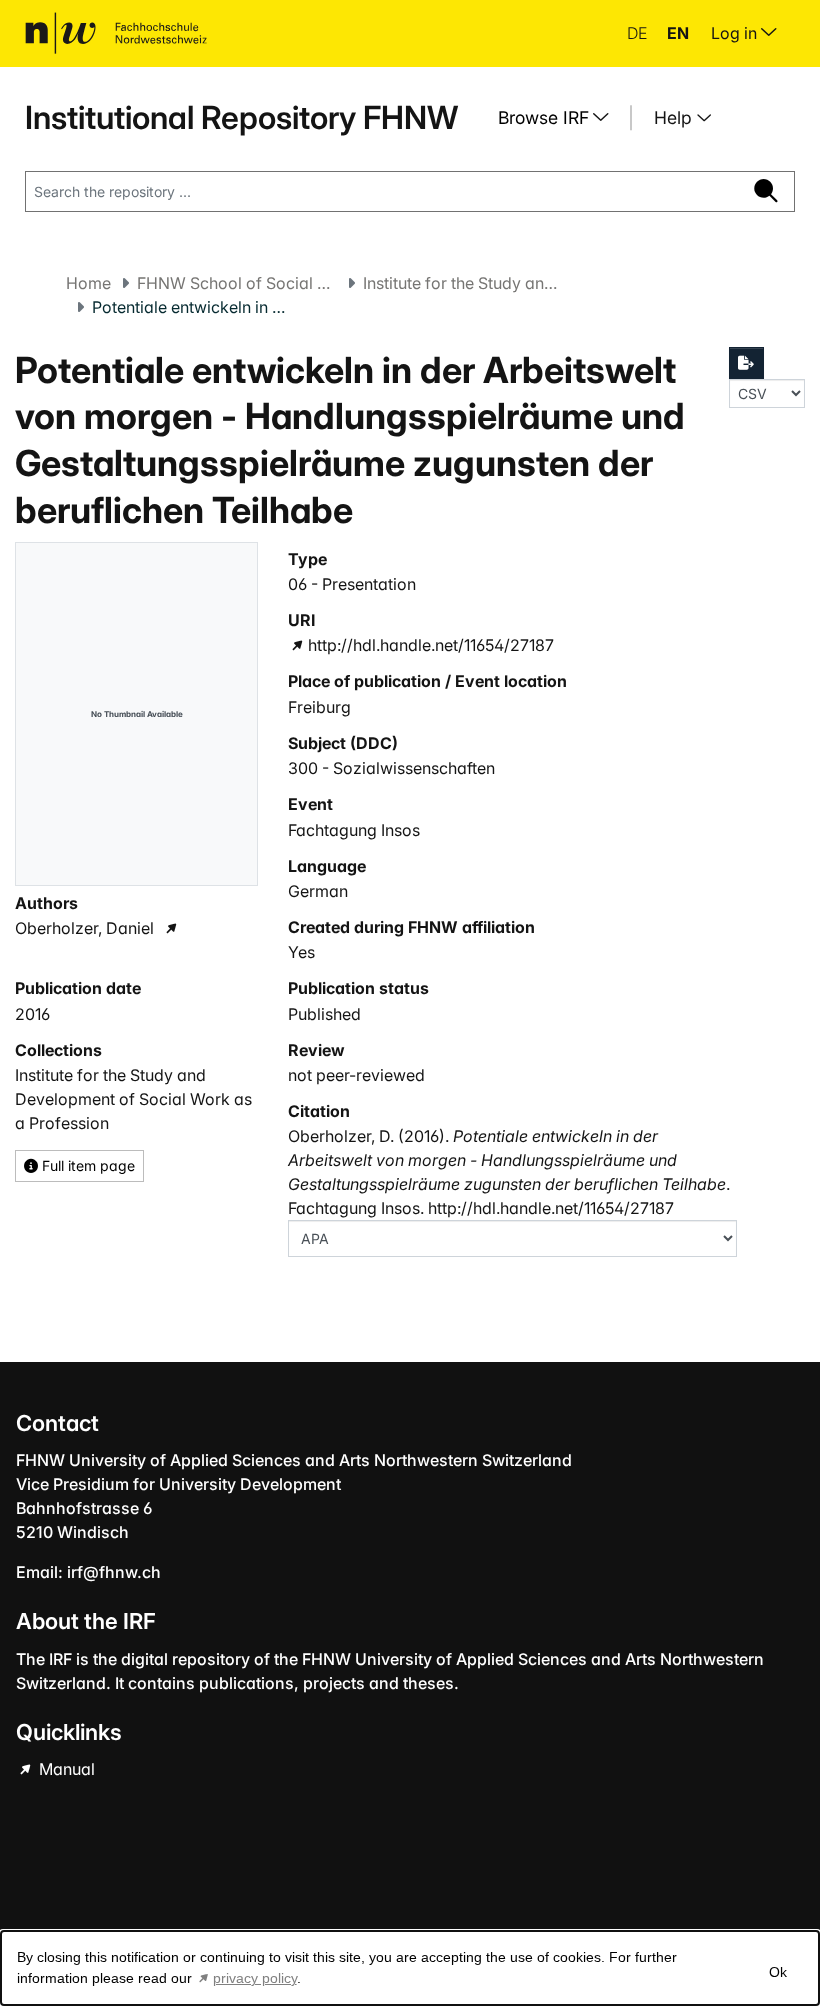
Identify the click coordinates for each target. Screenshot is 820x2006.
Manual (65, 1769)
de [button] (639, 33)
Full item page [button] (86, 1165)
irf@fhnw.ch (114, 1572)
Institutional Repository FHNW (241, 117)
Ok (778, 1972)
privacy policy (255, 1978)
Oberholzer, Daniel (84, 928)
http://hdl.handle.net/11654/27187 (430, 645)
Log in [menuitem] (736, 33)
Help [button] (675, 117)
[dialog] (410, 1968)
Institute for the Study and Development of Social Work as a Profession (463, 283)
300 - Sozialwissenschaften (391, 768)
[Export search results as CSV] (747, 363)
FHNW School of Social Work (237, 283)
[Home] (116, 33)
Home (88, 283)
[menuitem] (561, 118)
